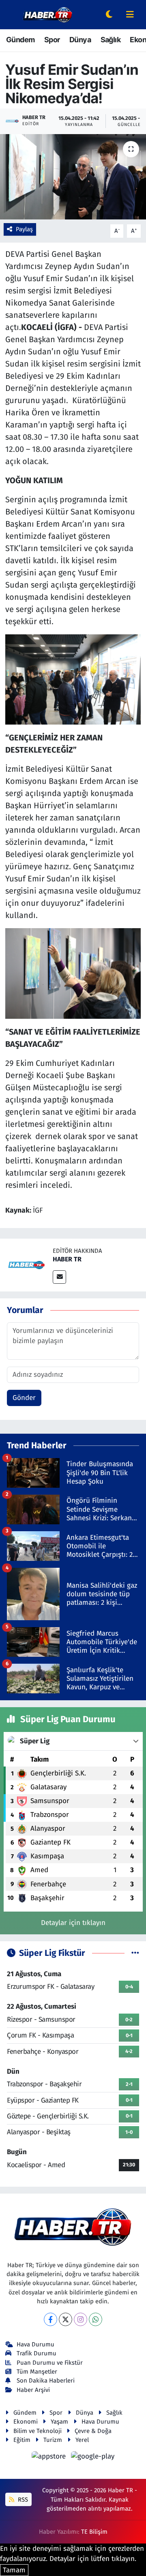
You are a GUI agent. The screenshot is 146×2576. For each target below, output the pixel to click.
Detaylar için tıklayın (73, 1923)
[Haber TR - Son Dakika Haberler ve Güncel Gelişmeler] (47, 14)
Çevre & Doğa (93, 2431)
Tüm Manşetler (37, 2372)
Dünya (80, 40)
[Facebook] (50, 2319)
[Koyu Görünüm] (109, 15)
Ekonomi (26, 2422)
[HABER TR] (26, 1264)
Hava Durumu (35, 2344)
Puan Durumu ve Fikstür (50, 2363)
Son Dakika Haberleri (46, 2381)
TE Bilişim (94, 2532)
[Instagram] (81, 2319)
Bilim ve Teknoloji (38, 2431)
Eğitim (22, 2440)
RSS (22, 2500)
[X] (65, 2319)
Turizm (53, 2440)
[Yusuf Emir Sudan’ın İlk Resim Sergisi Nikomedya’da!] (73, 177)
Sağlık (111, 40)
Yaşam (59, 2422)
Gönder (24, 1398)
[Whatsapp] (96, 2319)
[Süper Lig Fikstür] (135, 1953)
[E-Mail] (59, 1277)
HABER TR (67, 1259)
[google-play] (93, 2458)
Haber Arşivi (33, 2390)
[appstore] (50, 2458)
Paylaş (24, 229)
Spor (52, 40)
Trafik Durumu (36, 2353)
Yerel (82, 2440)
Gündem (20, 40)
